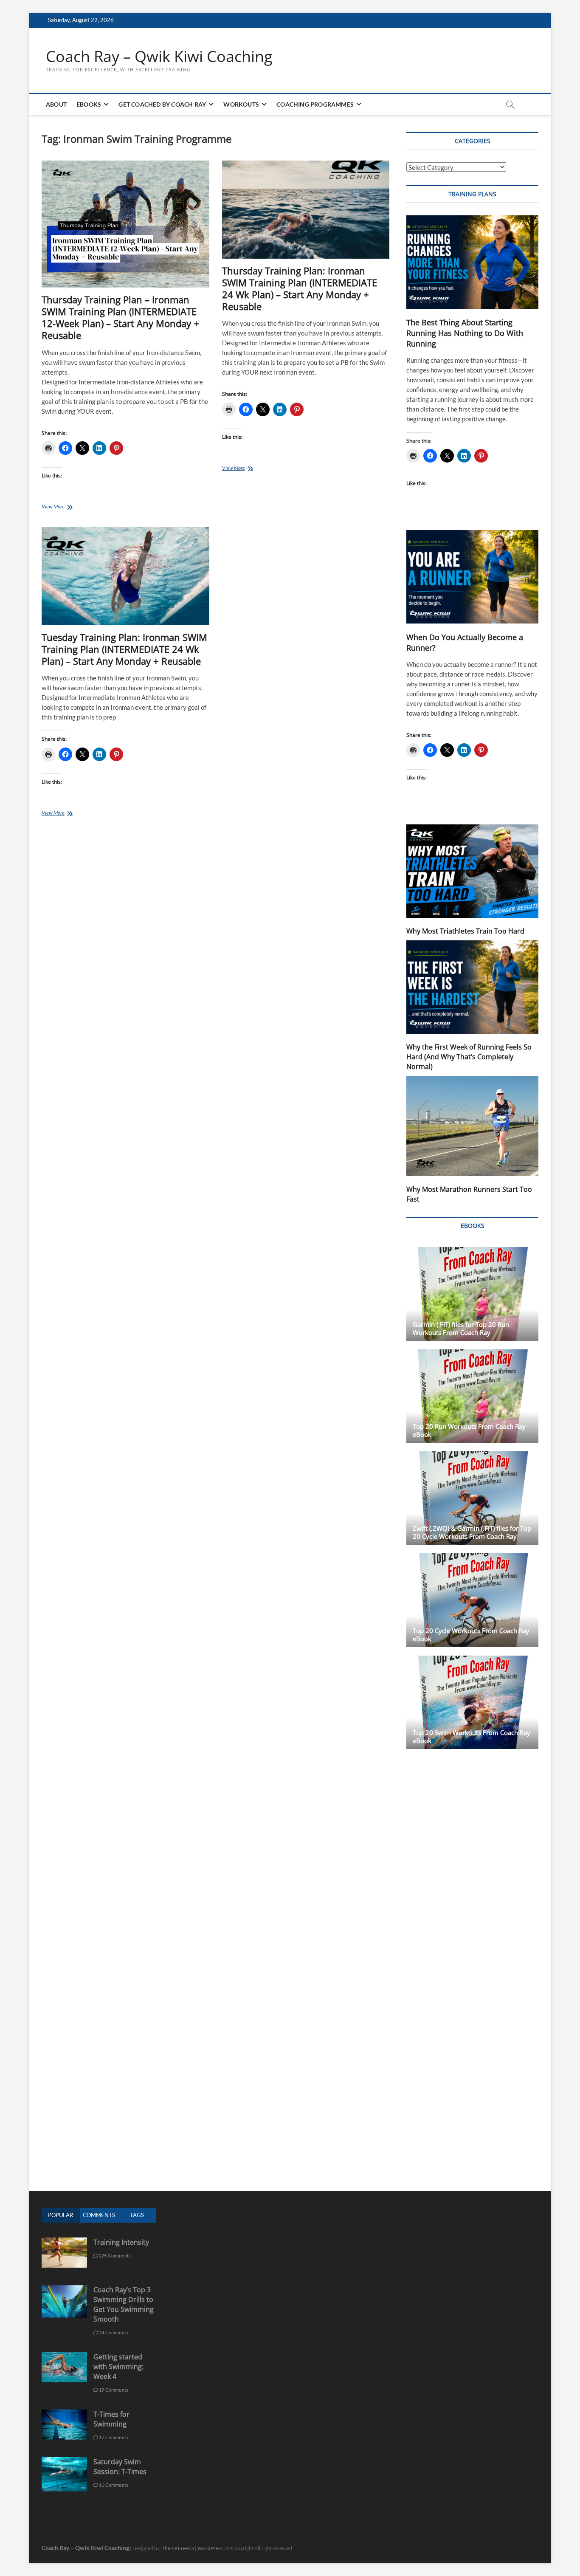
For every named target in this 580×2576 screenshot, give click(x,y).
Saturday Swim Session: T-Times (120, 2467)
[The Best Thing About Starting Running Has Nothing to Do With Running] (472, 262)
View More (70, 507)
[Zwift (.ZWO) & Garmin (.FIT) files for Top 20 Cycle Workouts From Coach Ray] (472, 1498)
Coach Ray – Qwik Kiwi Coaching (159, 56)
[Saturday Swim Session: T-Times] (64, 2462)
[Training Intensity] (64, 2242)
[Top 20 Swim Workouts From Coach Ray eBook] (472, 1702)
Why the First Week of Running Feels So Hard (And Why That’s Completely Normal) (469, 1057)
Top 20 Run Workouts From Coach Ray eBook (469, 1430)
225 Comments (115, 2256)
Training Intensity (121, 2242)
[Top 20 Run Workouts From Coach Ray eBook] (472, 1396)
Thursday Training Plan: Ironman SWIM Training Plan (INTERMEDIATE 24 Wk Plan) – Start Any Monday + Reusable (300, 288)
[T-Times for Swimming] (64, 2414)
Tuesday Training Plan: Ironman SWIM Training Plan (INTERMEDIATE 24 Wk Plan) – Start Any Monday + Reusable (124, 649)
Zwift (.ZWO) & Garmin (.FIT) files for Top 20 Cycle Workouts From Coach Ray (472, 1532)
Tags (137, 2215)
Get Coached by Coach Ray (162, 104)
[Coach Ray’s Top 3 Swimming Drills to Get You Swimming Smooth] (64, 2290)
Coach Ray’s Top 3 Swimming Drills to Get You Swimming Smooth (124, 2304)
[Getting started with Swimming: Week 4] (64, 2357)
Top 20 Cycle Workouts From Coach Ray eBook (471, 1635)
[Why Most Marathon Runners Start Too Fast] (472, 1126)
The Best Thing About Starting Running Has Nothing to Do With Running (465, 333)
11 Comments (113, 2485)
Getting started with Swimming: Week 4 (118, 2367)
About (56, 104)
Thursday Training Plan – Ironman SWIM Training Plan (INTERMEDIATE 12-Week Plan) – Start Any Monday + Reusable (120, 317)
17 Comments (113, 2437)
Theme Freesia (178, 2548)
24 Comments (113, 2332)
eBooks (89, 104)
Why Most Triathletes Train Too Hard (465, 931)
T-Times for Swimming (111, 2419)
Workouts (241, 104)
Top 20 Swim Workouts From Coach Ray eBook (472, 1737)
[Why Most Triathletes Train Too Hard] (472, 871)
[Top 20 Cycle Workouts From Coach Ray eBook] (472, 1600)
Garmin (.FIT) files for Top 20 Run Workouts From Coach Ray (461, 1328)
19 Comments (113, 2390)
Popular (61, 2215)
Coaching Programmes (315, 104)
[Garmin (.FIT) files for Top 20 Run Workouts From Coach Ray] (472, 1294)
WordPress (210, 2548)
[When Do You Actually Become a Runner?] (472, 577)
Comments (99, 2215)
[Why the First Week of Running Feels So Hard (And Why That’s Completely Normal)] (472, 987)
